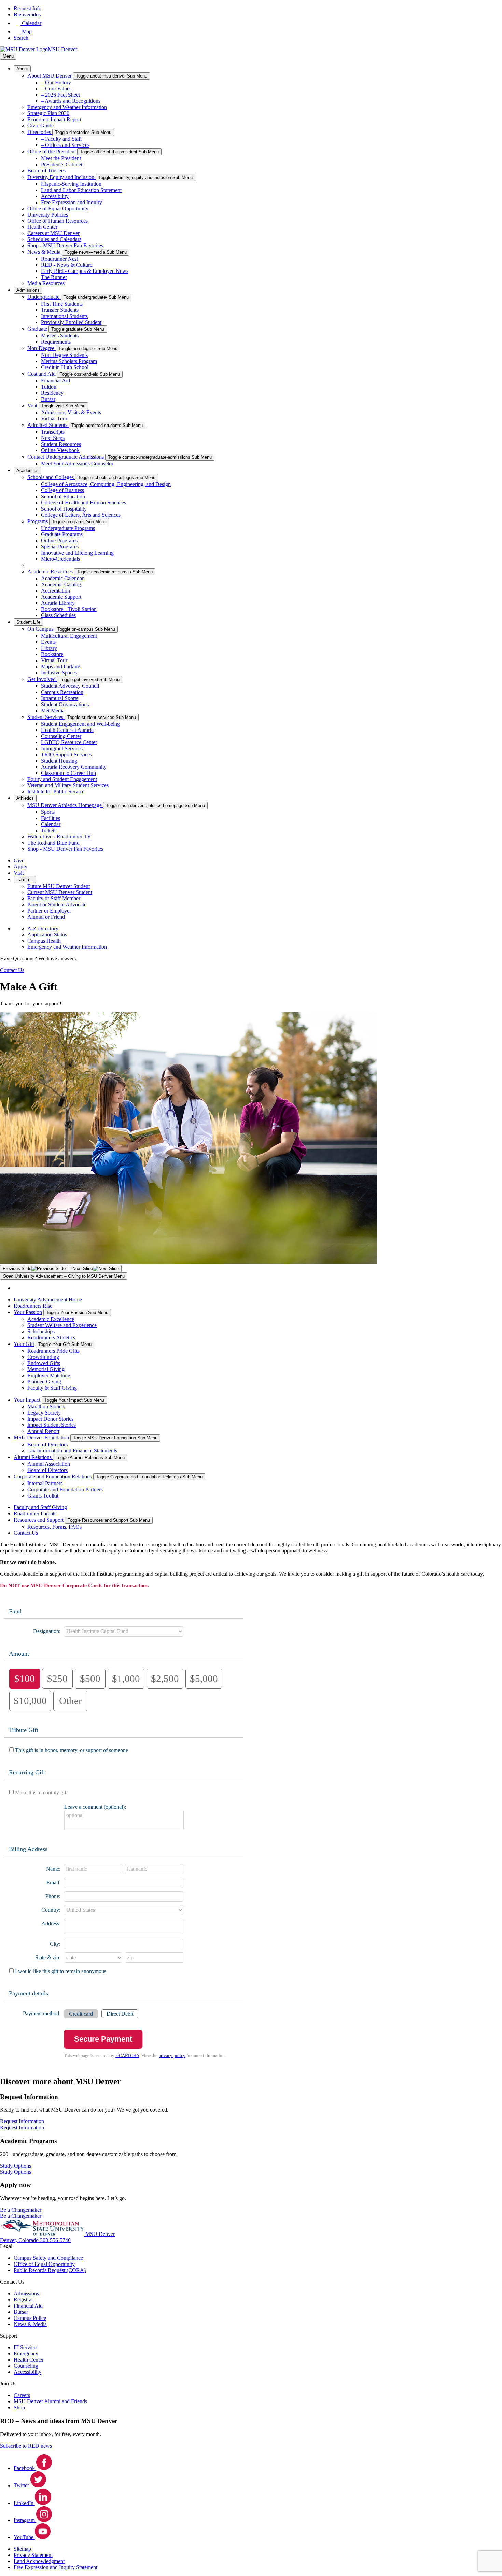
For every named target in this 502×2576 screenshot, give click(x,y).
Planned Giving (44, 1382)
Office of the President (52, 151)
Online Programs (59, 540)
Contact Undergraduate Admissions (66, 457)
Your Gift (24, 1344)
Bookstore (52, 654)
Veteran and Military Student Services (68, 785)
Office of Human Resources (58, 221)
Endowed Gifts (44, 1363)
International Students (64, 316)
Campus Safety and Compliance (48, 2258)
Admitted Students (48, 425)
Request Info (27, 8)
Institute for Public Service (56, 791)
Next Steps (53, 438)
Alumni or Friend (46, 917)
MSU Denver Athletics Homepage (65, 805)
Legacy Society (44, 1413)
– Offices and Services (65, 145)
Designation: (47, 1631)
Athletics (25, 798)
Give (19, 860)
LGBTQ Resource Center (69, 742)
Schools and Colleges (51, 477)
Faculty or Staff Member (54, 898)
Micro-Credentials (60, 559)
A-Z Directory (43, 928)
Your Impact (28, 1400)
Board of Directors (47, 1444)
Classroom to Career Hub (68, 773)
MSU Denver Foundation (42, 1438)
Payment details (29, 1993)
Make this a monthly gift (41, 1792)
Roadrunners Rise (33, 1306)
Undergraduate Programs (68, 528)
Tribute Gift (24, 1730)
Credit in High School (65, 367)
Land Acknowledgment (39, 2561)
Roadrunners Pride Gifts (53, 1351)
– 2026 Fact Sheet (60, 95)
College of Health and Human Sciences (83, 503)
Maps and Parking (61, 666)
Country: (51, 1910)
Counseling (26, 2366)
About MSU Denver (50, 76)
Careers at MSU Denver (53, 233)
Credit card (81, 2014)
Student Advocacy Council (70, 686)
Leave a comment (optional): (95, 1807)
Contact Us (26, 1533)
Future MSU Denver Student (59, 886)
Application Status (47, 935)
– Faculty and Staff (61, 139)
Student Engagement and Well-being (80, 724)
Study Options (16, 2172)
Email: (53, 1883)
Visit (33, 406)
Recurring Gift (27, 1772)
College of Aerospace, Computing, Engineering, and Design (106, 484)
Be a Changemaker (21, 2216)
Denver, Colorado (20, 2240)
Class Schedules (58, 615)
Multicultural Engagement (69, 636)
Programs (38, 521)
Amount (19, 1654)
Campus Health (44, 941)
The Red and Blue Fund (53, 843)
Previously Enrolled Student (71, 322)
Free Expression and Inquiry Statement (55, 2567)
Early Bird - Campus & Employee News (85, 271)
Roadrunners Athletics (51, 1338)
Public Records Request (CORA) (50, 2270)
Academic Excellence (51, 1319)
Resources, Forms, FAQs (54, 1527)
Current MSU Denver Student (60, 892)
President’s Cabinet (62, 164)
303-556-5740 (55, 2240)
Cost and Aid (42, 374)
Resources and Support (39, 1520)
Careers (22, 2395)
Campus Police (30, 2318)
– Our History (56, 82)
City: (55, 1944)
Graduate (38, 329)
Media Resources (46, 283)
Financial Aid (55, 381)
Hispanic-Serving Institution (71, 184)
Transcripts (53, 432)
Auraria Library (58, 603)
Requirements (56, 342)
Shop (19, 2407)
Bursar (48, 399)
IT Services (26, 2347)
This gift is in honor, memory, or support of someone (72, 1750)
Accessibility (55, 196)
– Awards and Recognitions (71, 101)
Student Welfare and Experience (62, 1325)
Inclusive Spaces (59, 673)
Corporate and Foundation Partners (65, 1489)
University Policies (48, 215)
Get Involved (42, 679)
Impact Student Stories (52, 1425)
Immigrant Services (62, 748)
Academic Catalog (61, 584)
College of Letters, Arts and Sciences (81, 515)
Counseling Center (61, 736)
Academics (27, 470)
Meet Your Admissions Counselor (77, 464)
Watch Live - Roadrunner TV (59, 837)
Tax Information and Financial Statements (72, 1451)
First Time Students (62, 304)
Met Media (53, 711)
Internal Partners (45, 1483)
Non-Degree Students (64, 355)
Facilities (51, 818)
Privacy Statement (33, 2555)
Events (48, 642)
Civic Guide (40, 126)
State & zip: (48, 1957)
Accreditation (55, 591)
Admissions (28, 290)
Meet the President (61, 158)
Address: (51, 1924)
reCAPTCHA (127, 2056)
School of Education (63, 496)
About (22, 69)
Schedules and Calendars (54, 239)
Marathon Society (46, 1407)
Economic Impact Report (54, 119)
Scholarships (41, 1331)
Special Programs (60, 547)
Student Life (28, 622)
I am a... (25, 880)
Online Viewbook (60, 450)
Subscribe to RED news (26, 2446)
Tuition (49, 387)
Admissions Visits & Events (71, 412)
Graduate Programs (62, 534)
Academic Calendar (62, 578)
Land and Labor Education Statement (81, 190)
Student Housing (59, 761)
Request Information (22, 2127)
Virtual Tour (54, 419)
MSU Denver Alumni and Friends (50, 2401)
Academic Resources (51, 572)
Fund (15, 1611)
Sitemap (22, 2549)
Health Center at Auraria (67, 730)
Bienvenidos (27, 15)
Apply (20, 867)
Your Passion (28, 1312)
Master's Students (60, 336)
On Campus (41, 629)
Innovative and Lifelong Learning (77, 553)
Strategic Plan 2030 (48, 113)
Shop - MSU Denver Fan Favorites (65, 245)
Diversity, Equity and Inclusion (61, 177)
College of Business (62, 490)
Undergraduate (44, 297)
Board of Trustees (46, 171)
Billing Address (28, 1849)
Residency (52, 393)
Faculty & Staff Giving (52, 1388)
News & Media (45, 252)
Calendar (51, 824)
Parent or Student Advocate (57, 904)
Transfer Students (60, 310)
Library (49, 648)
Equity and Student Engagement (62, 779)
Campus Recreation (62, 692)
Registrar (23, 2300)
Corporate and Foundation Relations (53, 1477)
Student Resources (61, 444)
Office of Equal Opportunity (58, 208)
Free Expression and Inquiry (72, 202)
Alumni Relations (33, 1457)
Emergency (26, 2354)
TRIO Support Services (66, 755)
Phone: (53, 1896)
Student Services (46, 717)
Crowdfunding (43, 1357)
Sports (48, 812)
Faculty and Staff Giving (40, 1507)
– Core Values (56, 89)
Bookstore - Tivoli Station (69, 609)
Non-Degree (41, 348)
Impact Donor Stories (50, 1419)
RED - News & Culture (67, 265)
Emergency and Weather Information (67, 107)
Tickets (49, 830)
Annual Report (43, 1431)
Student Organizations (65, 704)
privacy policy (172, 2056)
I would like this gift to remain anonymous (61, 1971)
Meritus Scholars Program (69, 361)
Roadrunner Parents (35, 1513)
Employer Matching (49, 1375)
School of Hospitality (64, 509)
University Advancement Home (48, 1300)
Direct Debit (120, 2014)
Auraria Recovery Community (74, 767)
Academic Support (61, 597)
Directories (40, 132)
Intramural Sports (60, 698)
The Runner (54, 277)
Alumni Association (49, 1464)
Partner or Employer (49, 911)
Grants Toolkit (43, 1496)
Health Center (42, 227)
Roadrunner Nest (59, 259)
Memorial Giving (46, 1369)
